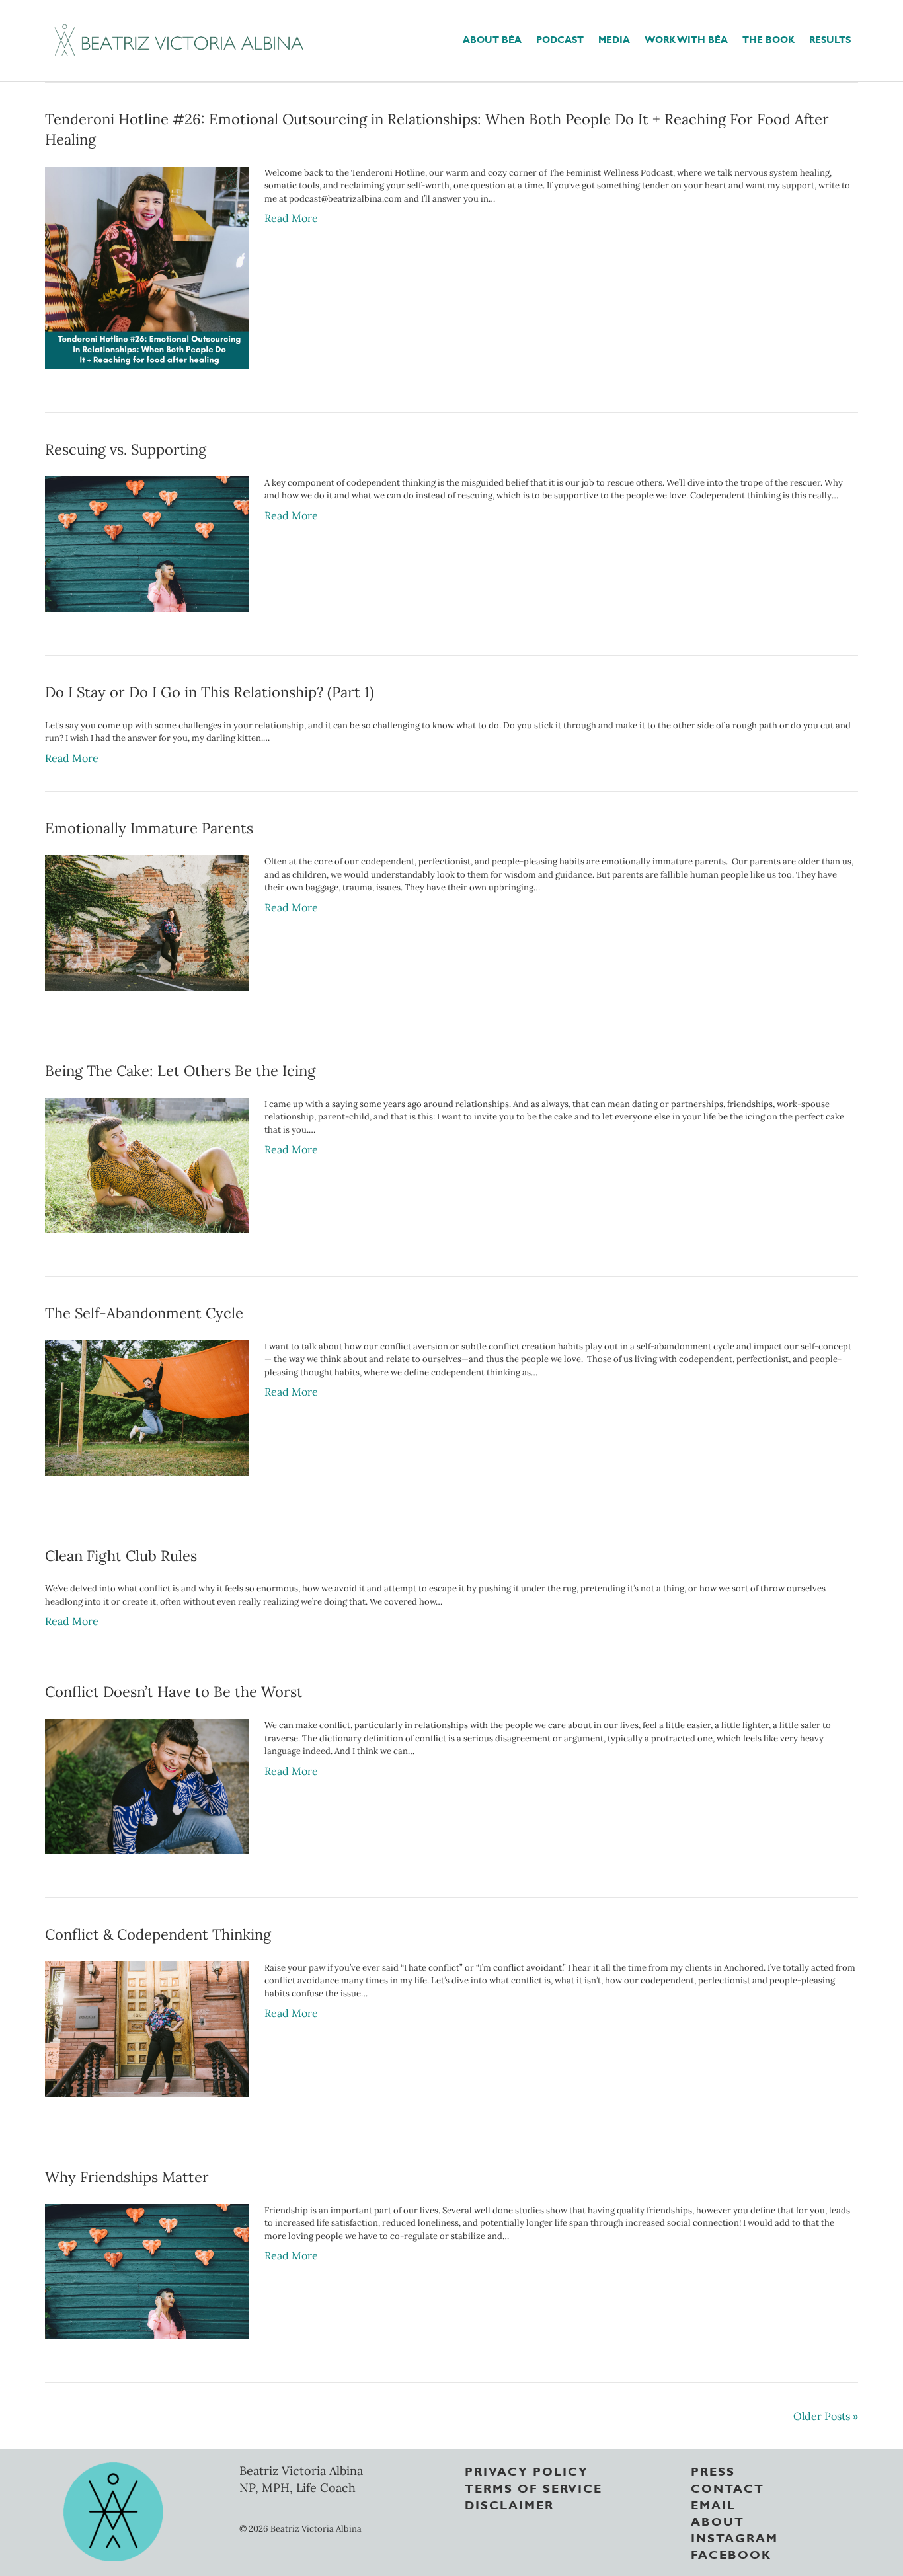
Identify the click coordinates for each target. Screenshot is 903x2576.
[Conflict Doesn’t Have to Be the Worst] (146, 1786)
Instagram (734, 2537)
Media (614, 39)
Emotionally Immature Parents (149, 828)
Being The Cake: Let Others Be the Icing (180, 1071)
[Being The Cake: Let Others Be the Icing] (146, 1164)
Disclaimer (509, 2504)
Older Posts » (826, 2416)
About (718, 2520)
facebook (731, 2554)
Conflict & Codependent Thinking (158, 1934)
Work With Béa (686, 39)
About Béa (492, 39)
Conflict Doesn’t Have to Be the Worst (174, 1692)
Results (830, 39)
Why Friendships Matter (127, 2177)
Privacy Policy (527, 2470)
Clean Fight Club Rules (121, 1556)
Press (713, 2470)
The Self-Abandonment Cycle (144, 1313)
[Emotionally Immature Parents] (146, 922)
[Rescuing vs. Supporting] (146, 543)
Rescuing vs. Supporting (126, 449)
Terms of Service (533, 2487)
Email (713, 2504)
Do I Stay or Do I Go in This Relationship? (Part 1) (210, 692)
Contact (727, 2487)
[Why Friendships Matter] (146, 2270)
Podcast (560, 39)
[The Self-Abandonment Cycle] (146, 1406)
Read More (291, 218)
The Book (768, 39)
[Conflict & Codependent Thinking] (146, 2027)
